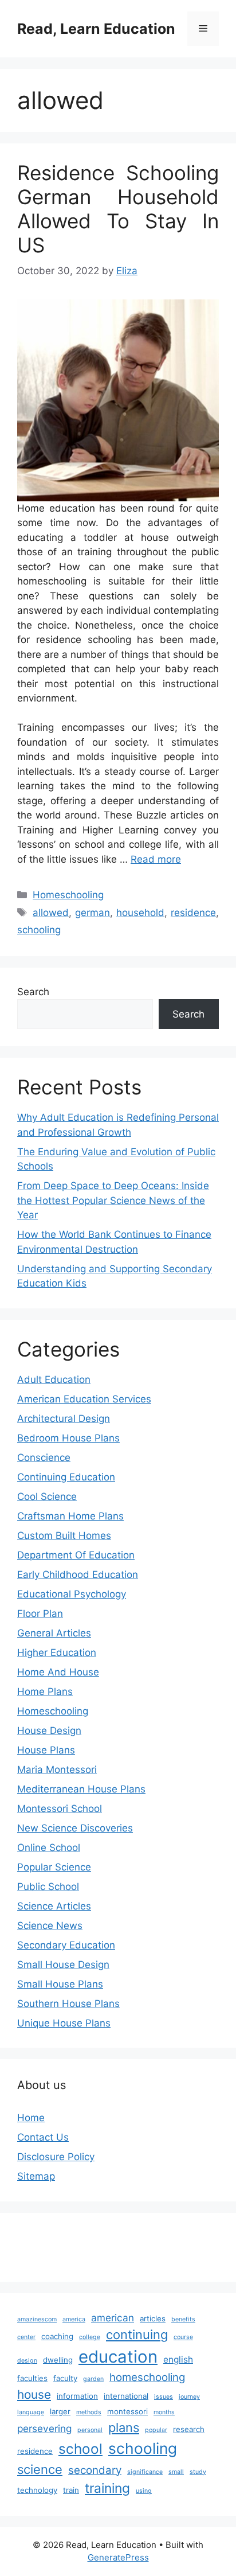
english (178, 2359)
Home (31, 2118)
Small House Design (63, 1965)
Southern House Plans (68, 2004)
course (183, 2337)
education (118, 2357)
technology (37, 2490)
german (93, 913)
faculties (32, 2378)
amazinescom (37, 2319)
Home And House (58, 1672)
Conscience (44, 1457)
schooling (39, 930)
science (40, 2469)
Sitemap (36, 2176)
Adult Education (54, 1379)
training (107, 2488)
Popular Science (54, 1867)
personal (90, 2430)
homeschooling (147, 2377)
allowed (51, 913)
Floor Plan (40, 1614)
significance (145, 2472)
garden (93, 2379)
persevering (44, 2428)
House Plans (46, 1750)
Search (33, 992)
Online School (49, 1848)
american (113, 2318)
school (80, 2449)
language (31, 2412)
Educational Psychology (72, 1594)
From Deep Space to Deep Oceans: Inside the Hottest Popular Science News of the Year (113, 1200)
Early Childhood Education (78, 1575)
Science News (50, 1926)
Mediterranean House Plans (81, 1789)
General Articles (54, 1633)
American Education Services (84, 1399)
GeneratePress (118, 2557)
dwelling (58, 2360)
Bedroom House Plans (68, 1438)
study (198, 2472)
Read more (156, 859)
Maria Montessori (57, 1770)
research (189, 2429)
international (126, 2396)
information (77, 2396)
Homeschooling (68, 895)
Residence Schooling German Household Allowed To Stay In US (118, 209)
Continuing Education (66, 1477)
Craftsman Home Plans (70, 1516)
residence (193, 913)
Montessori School (60, 1809)
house (34, 2394)
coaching (57, 2336)
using (144, 2491)
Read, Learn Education (96, 29)
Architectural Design (64, 1418)
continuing (137, 2335)
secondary (95, 2470)
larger (60, 2411)
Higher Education (57, 1653)
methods (89, 2412)
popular (156, 2430)
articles (153, 2318)
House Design (49, 1731)
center (26, 2337)
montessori (127, 2411)
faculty (65, 2378)
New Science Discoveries (75, 1828)
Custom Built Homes (64, 1536)
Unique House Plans (64, 2023)
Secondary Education (66, 1945)
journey (189, 2397)
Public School (48, 1887)
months (164, 2412)
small (176, 2472)
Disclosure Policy (56, 2157)
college (90, 2337)
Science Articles (54, 1906)
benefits (183, 2319)
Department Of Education (76, 1555)
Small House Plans (60, 1984)
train (71, 2490)
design (27, 2361)
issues (164, 2397)
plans (124, 2427)
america (74, 2319)
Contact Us (43, 2137)
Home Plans (45, 1692)
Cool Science (47, 1497)
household (140, 913)
